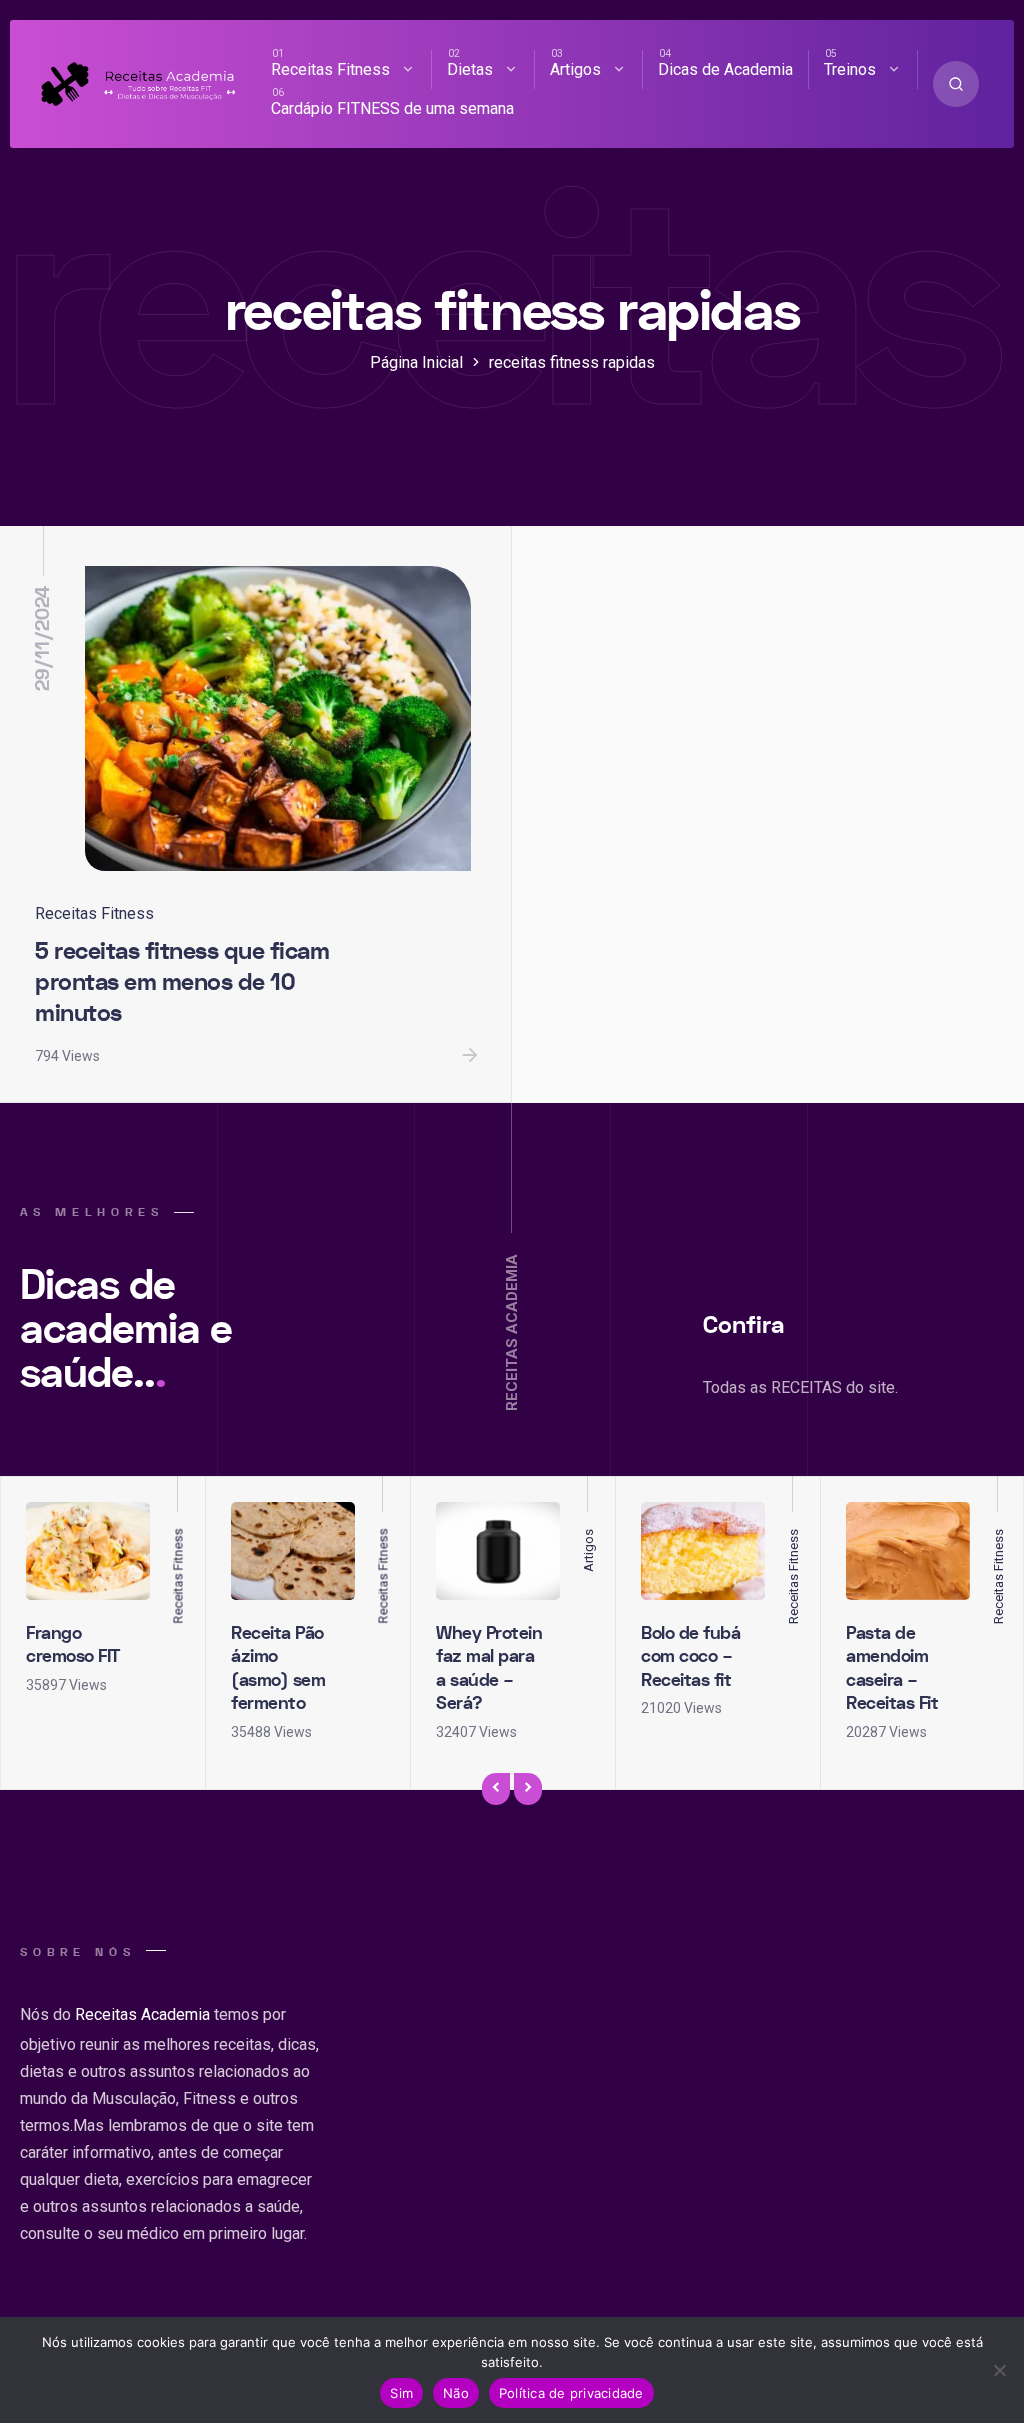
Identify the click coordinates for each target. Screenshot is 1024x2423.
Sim (401, 2393)
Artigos (575, 69)
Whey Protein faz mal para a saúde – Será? (489, 1668)
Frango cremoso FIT (73, 1645)
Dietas (470, 69)
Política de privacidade (571, 2393)
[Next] (528, 1790)
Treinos (850, 69)
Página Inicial (416, 362)
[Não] (999, 2370)
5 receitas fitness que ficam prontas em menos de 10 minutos (182, 982)
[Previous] (496, 1790)
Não (456, 2393)
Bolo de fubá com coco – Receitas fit (690, 1657)
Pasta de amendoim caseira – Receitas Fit (892, 1668)
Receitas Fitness (330, 69)
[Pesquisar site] (956, 84)
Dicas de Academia (725, 69)
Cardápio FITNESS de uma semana (392, 108)
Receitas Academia (142, 2014)
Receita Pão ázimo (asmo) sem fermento (278, 1668)
